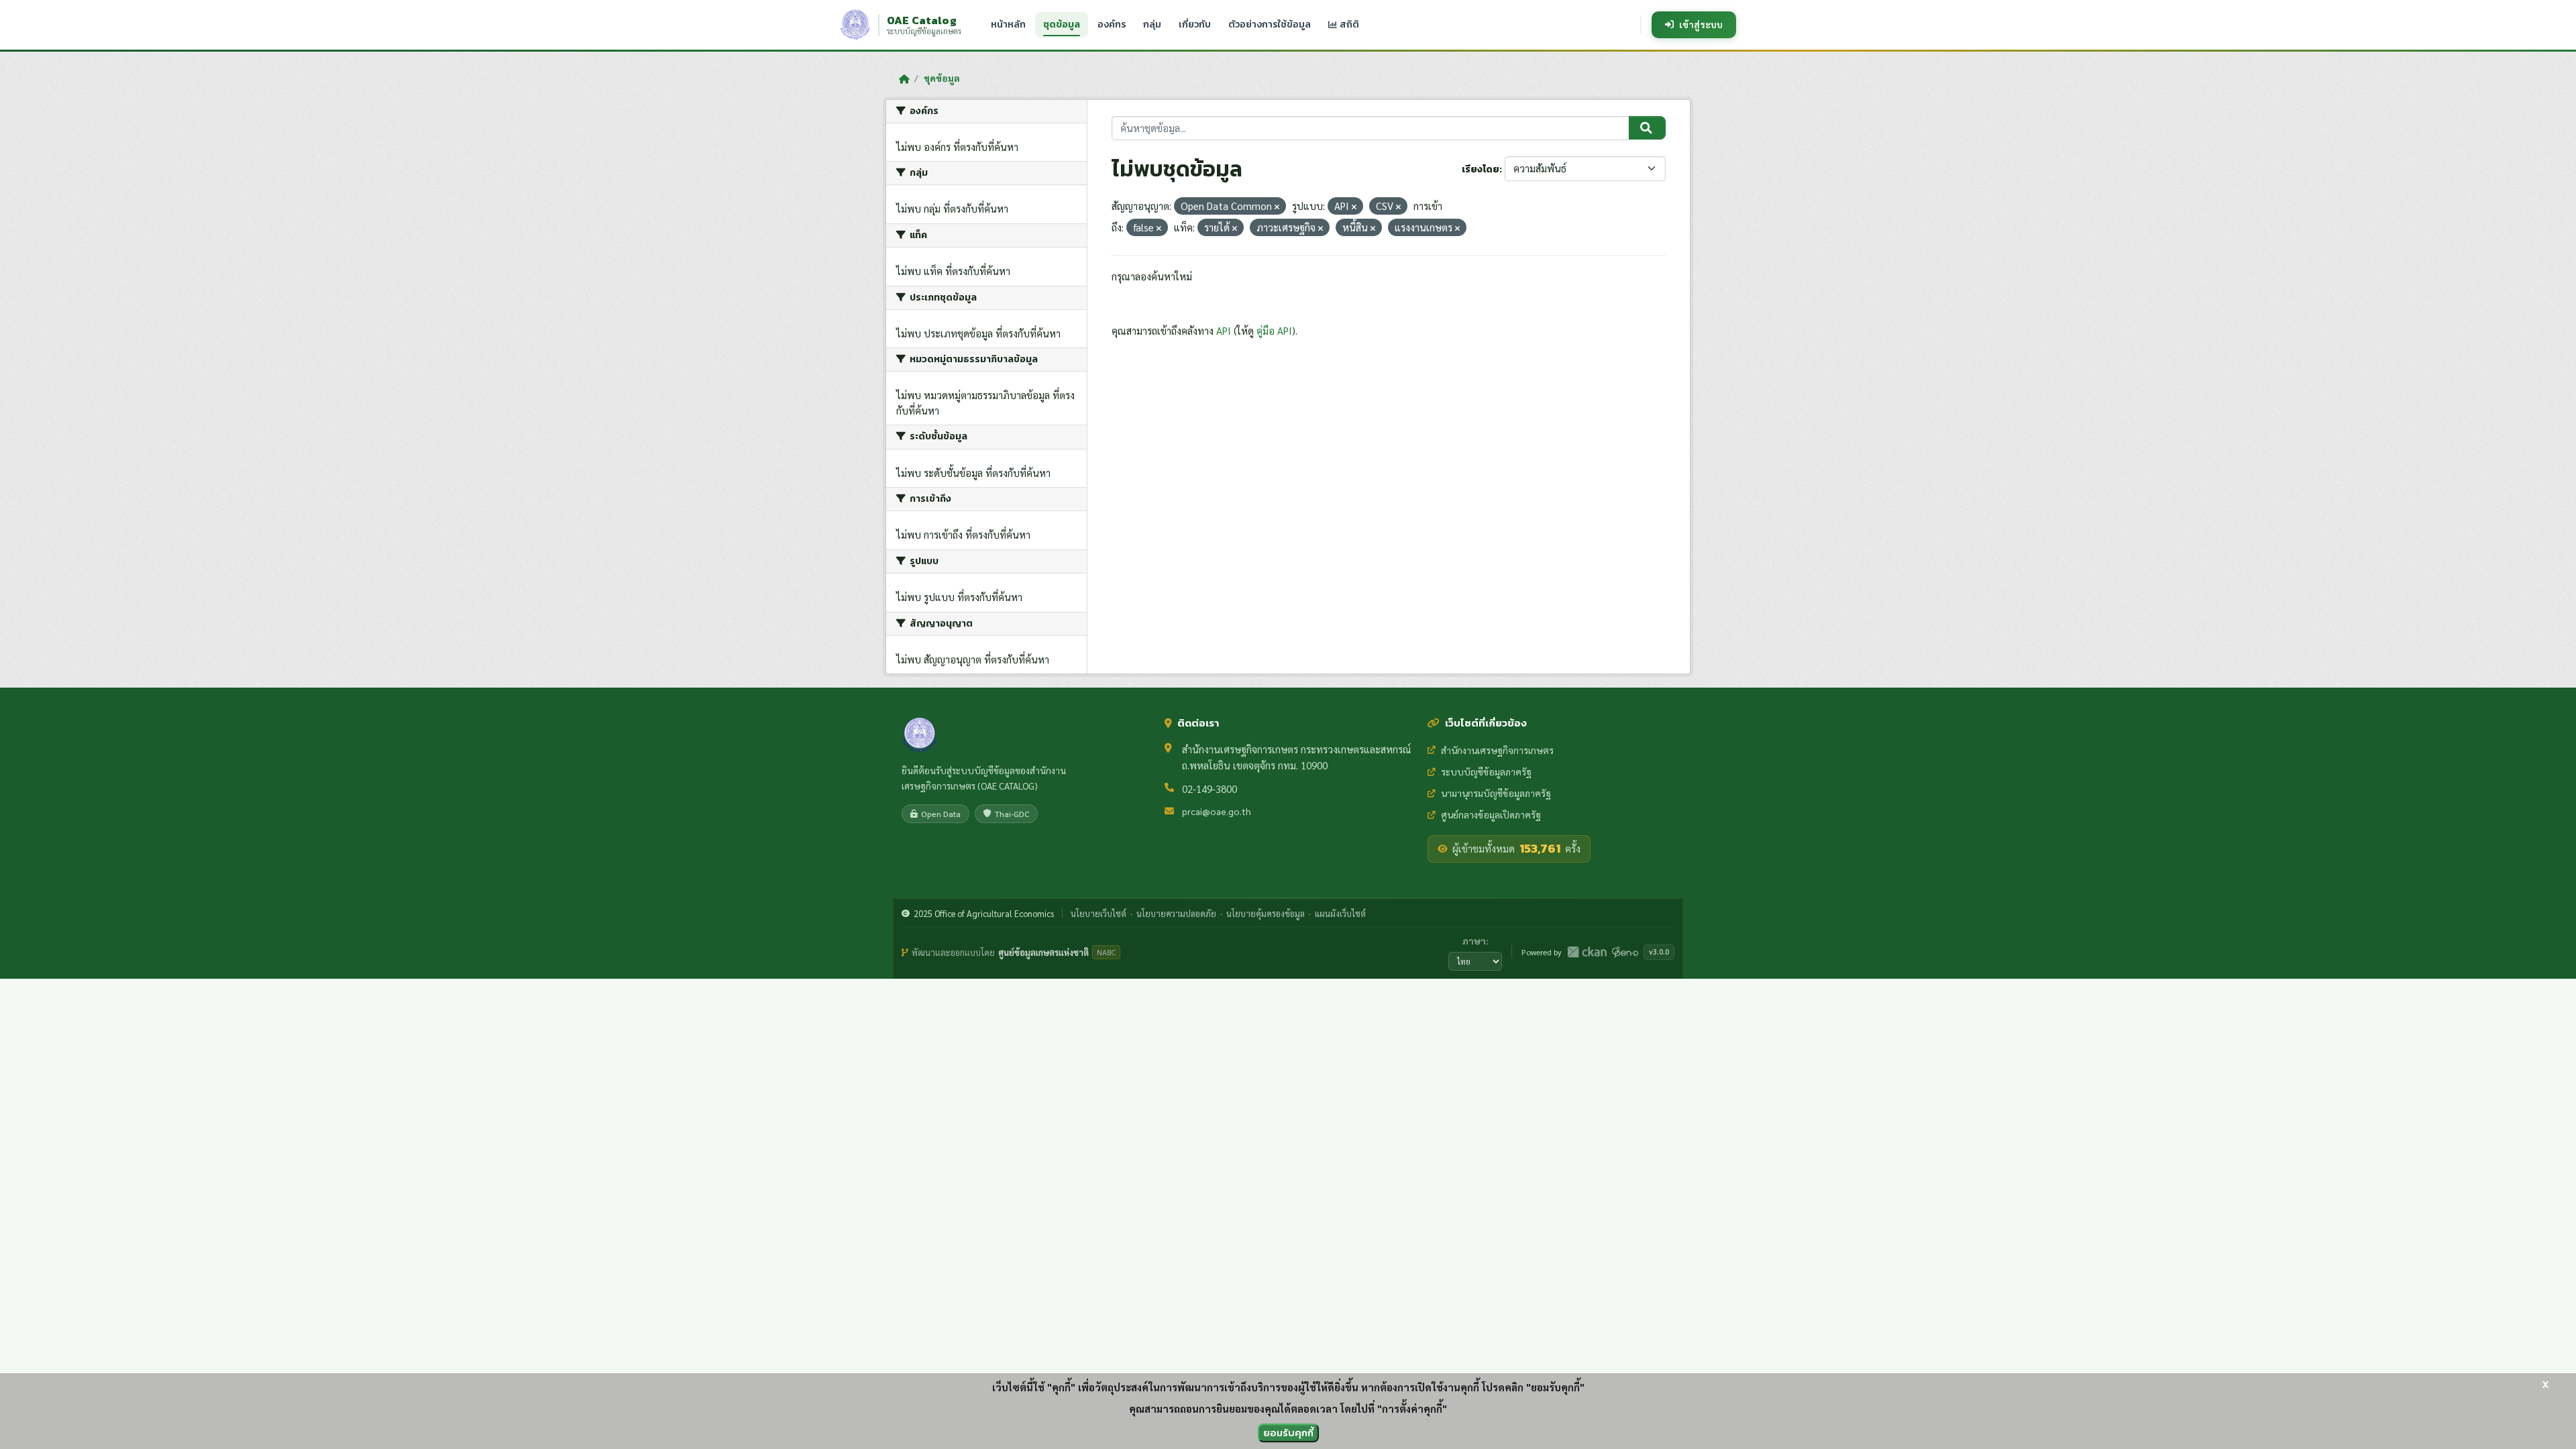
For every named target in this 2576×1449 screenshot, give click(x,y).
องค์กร (1112, 24)
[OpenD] (1625, 952)
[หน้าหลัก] (904, 78)
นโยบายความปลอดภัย (1176, 913)
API (1224, 330)
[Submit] (1647, 128)
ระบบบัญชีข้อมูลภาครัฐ (1486, 771)
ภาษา (1474, 941)
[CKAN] (1587, 952)
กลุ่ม (1152, 24)
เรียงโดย (1481, 169)
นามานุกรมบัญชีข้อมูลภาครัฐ (1496, 793)
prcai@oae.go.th (1217, 811)
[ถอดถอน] (1277, 207)
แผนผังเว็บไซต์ (1340, 913)
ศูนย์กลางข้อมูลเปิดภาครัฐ (1491, 814)
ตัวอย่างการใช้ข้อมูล (1270, 24)
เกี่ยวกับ (1195, 24)
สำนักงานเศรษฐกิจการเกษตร (1497, 750)
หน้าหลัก (1008, 24)
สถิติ (1348, 24)
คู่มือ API (1274, 330)
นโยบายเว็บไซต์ (1098, 913)
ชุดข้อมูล (1062, 24)
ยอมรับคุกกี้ (1288, 1433)
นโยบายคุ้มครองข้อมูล (1266, 913)
